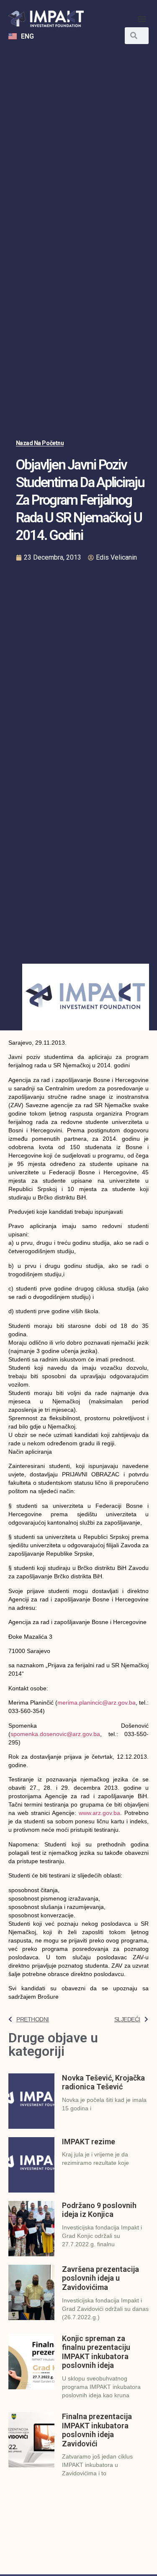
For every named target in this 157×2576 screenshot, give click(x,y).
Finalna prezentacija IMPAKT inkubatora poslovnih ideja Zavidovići (97, 2430)
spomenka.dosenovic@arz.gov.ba (55, 1734)
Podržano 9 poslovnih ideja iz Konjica (99, 2210)
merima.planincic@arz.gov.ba (97, 1703)
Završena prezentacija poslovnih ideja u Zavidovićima (100, 2278)
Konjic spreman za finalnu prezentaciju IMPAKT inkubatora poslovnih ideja (96, 2352)
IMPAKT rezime (89, 2142)
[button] (142, 19)
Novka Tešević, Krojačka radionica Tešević (103, 2082)
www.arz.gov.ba (99, 1813)
